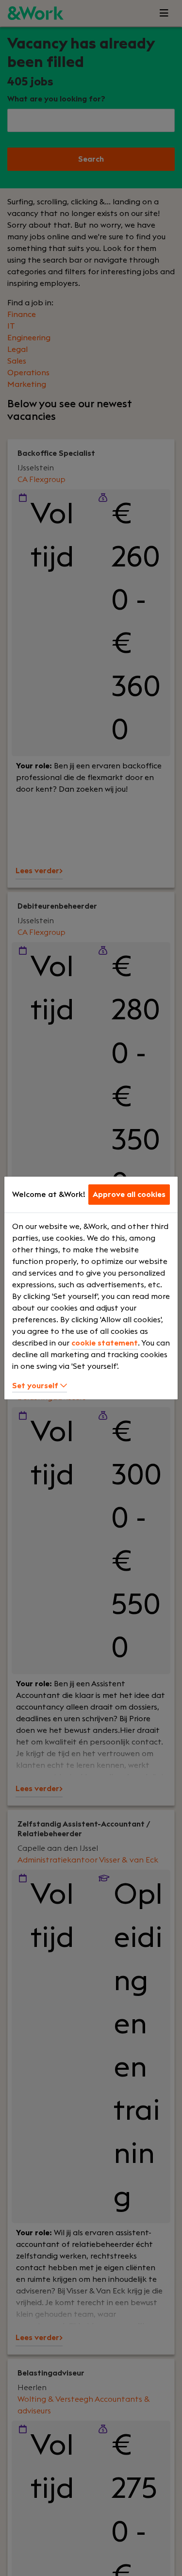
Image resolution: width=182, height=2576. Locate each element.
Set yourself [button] (36, 1386)
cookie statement (105, 1343)
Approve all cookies (129, 1195)
